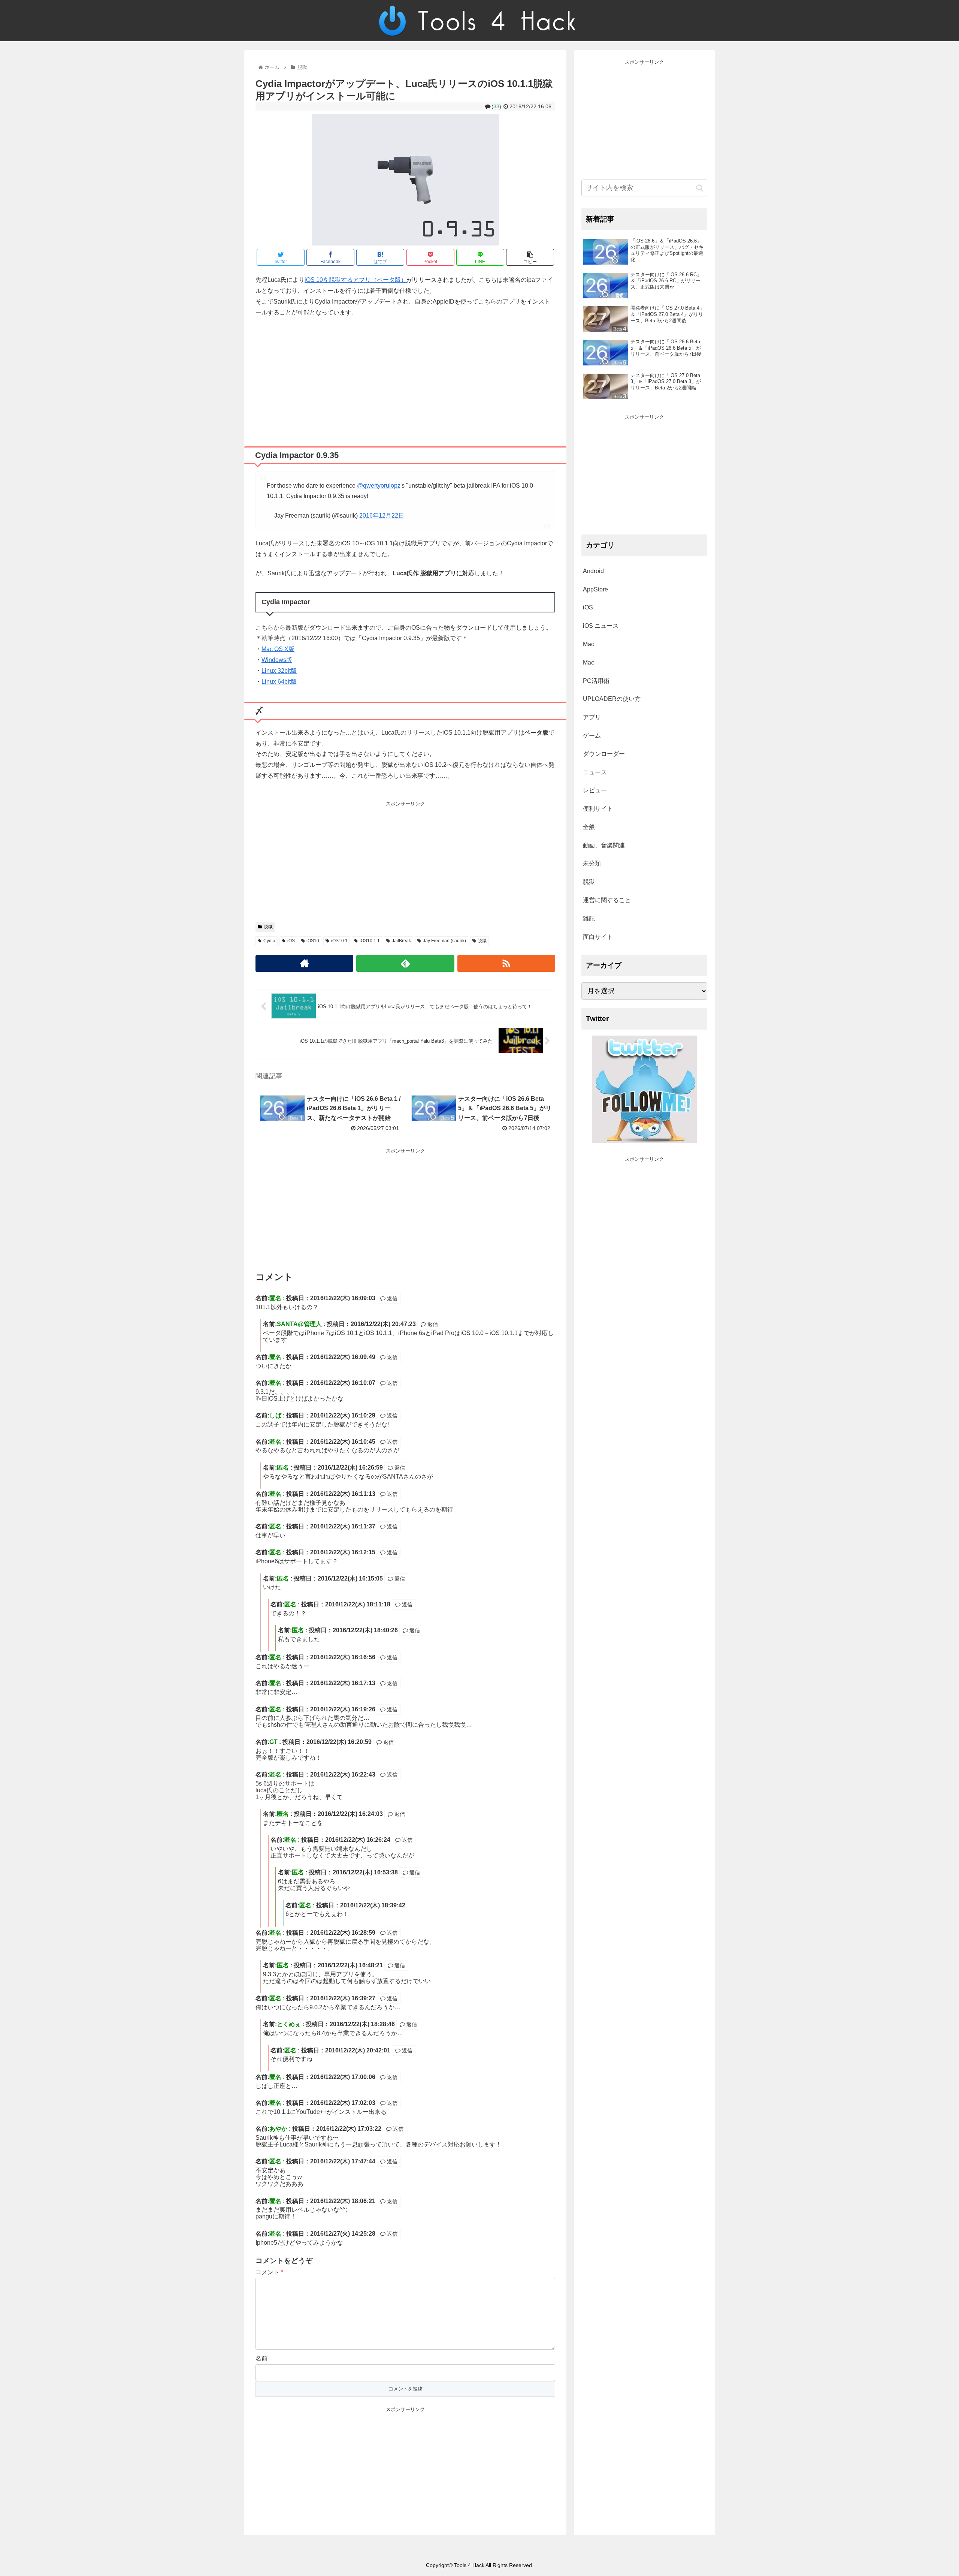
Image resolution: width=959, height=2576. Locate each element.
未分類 (592, 863)
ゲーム (592, 736)
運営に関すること (607, 900)
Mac (589, 644)
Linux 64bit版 (279, 682)
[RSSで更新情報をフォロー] (506, 963)
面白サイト (598, 937)
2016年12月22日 (382, 516)
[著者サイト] (304, 963)
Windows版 (277, 660)
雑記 (589, 918)
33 (496, 106)
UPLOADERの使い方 (612, 699)
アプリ (592, 717)
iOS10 (313, 941)
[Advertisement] (405, 379)
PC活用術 (596, 681)
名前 (261, 2358)
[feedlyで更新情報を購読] (405, 963)
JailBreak (401, 941)
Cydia (269, 941)
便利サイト (598, 809)
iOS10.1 (339, 941)
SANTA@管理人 (299, 1324)
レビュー (595, 790)
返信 (391, 1298)
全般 (589, 827)
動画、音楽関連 (604, 845)
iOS (291, 941)
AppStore (595, 589)
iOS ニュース (601, 626)
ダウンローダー (604, 754)
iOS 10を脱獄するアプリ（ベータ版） (356, 280)
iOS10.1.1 (370, 941)
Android (593, 571)
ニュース (595, 772)
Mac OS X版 (278, 649)
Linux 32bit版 (279, 671)
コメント (269, 2272)
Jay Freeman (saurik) (444, 941)
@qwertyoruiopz (379, 486)
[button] (700, 188)
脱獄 (268, 927)
